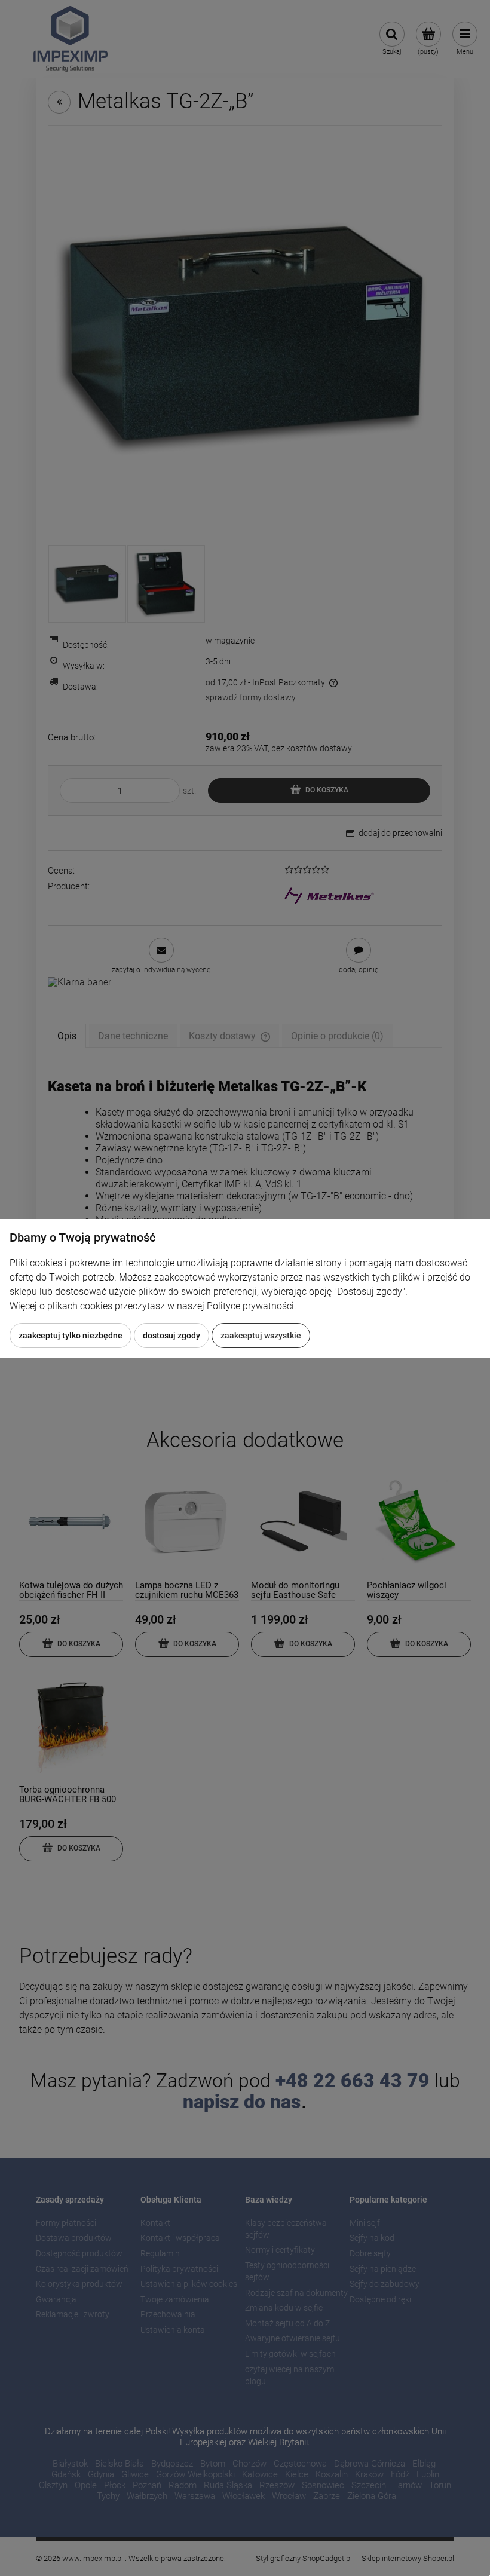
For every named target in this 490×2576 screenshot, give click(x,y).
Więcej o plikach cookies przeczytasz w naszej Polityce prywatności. (153, 1306)
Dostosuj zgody (171, 1336)
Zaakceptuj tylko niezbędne (71, 1336)
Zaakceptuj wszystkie (261, 1336)
